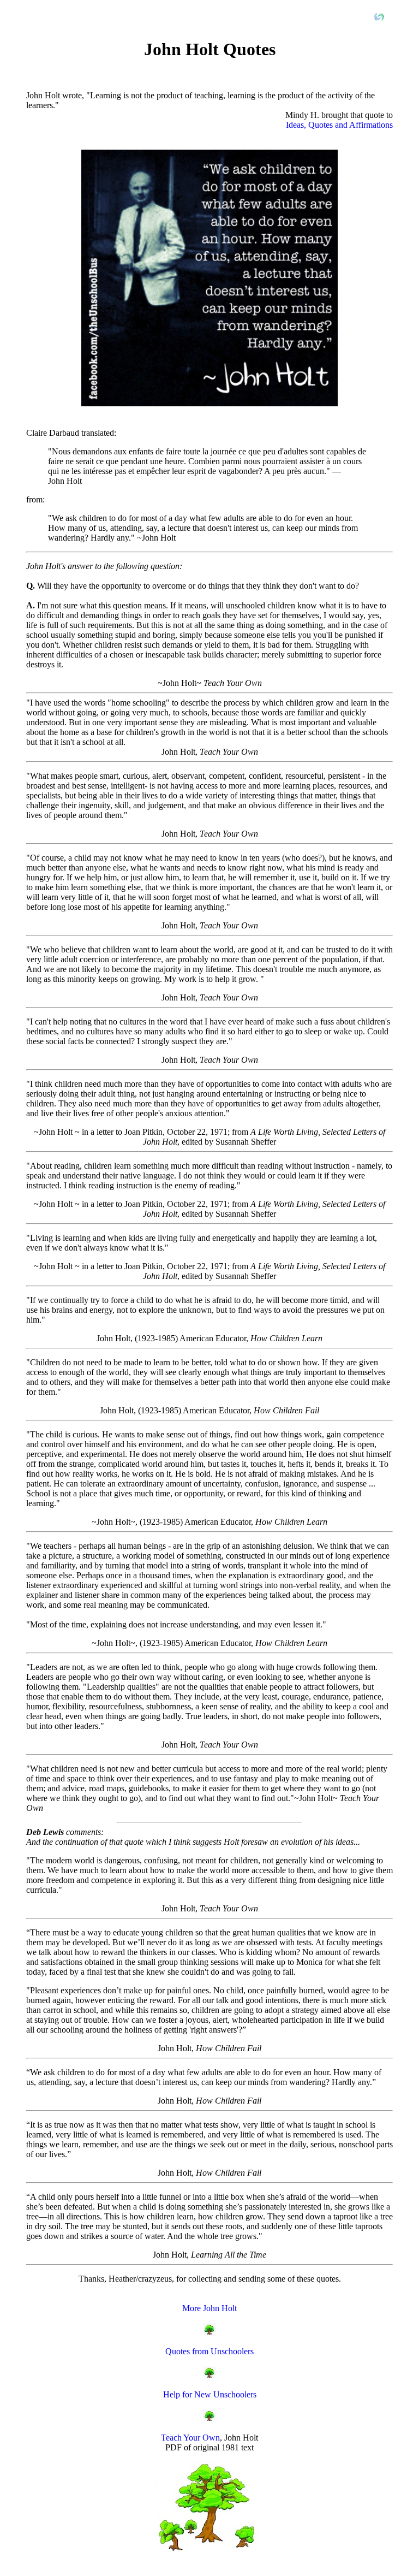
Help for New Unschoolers (210, 2394)
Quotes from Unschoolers (209, 2351)
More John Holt (209, 2308)
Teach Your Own (190, 2438)
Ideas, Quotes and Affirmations (339, 125)
